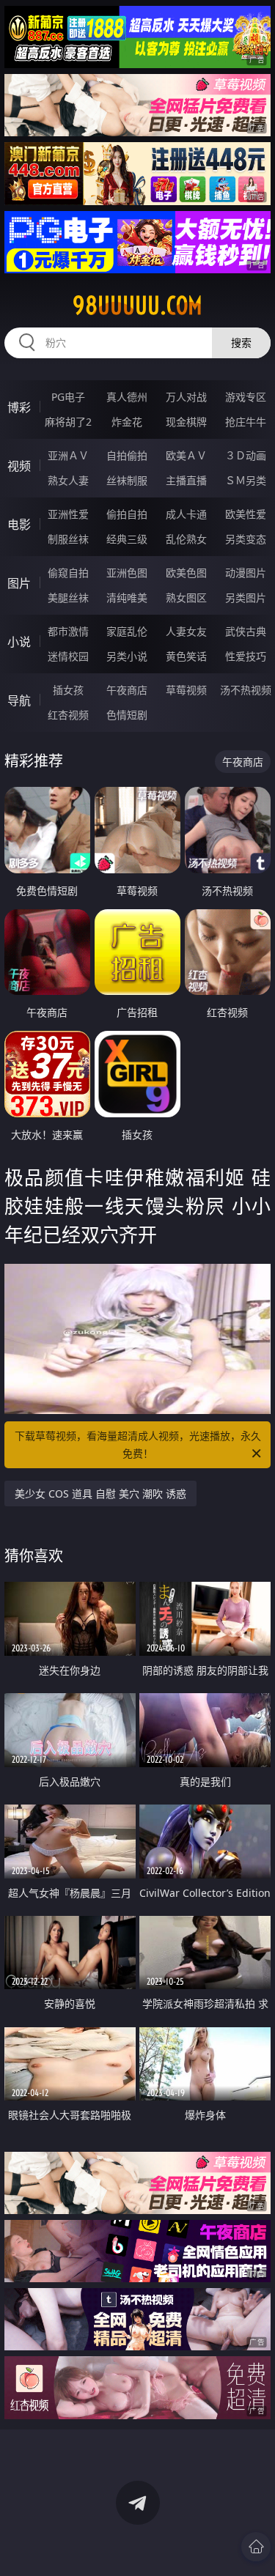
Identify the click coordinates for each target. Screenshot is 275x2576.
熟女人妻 (68, 480)
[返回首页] (256, 2547)
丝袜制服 (127, 480)
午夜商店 (127, 690)
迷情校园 (68, 656)
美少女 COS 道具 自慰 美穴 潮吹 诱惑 (100, 1494)
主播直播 (186, 480)
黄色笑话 (186, 656)
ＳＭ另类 (246, 480)
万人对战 (186, 397)
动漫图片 (246, 573)
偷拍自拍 (127, 514)
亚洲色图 (127, 573)
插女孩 (68, 690)
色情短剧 (127, 715)
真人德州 (127, 397)
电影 (19, 525)
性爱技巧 (246, 656)
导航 (19, 700)
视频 (19, 466)
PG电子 (68, 397)
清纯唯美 (127, 597)
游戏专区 (246, 397)
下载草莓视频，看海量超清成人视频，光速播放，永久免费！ (138, 1444)
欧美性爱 (246, 514)
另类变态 (246, 539)
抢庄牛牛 (246, 422)
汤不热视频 (246, 690)
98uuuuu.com (137, 306)
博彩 (19, 407)
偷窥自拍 (68, 573)
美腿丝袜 (68, 597)
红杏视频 (68, 715)
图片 (19, 583)
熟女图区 (186, 597)
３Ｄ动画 (246, 455)
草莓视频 (186, 690)
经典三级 (127, 539)
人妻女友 (186, 631)
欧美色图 (186, 573)
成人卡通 (186, 514)
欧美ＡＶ (186, 455)
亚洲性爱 (68, 514)
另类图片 (246, 597)
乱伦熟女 (186, 539)
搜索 (241, 343)
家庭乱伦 (127, 631)
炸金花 (127, 422)
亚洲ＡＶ (68, 455)
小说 (19, 642)
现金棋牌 (186, 422)
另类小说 (127, 656)
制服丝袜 (68, 539)
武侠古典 (246, 631)
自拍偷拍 (127, 455)
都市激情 (68, 631)
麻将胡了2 (68, 422)
